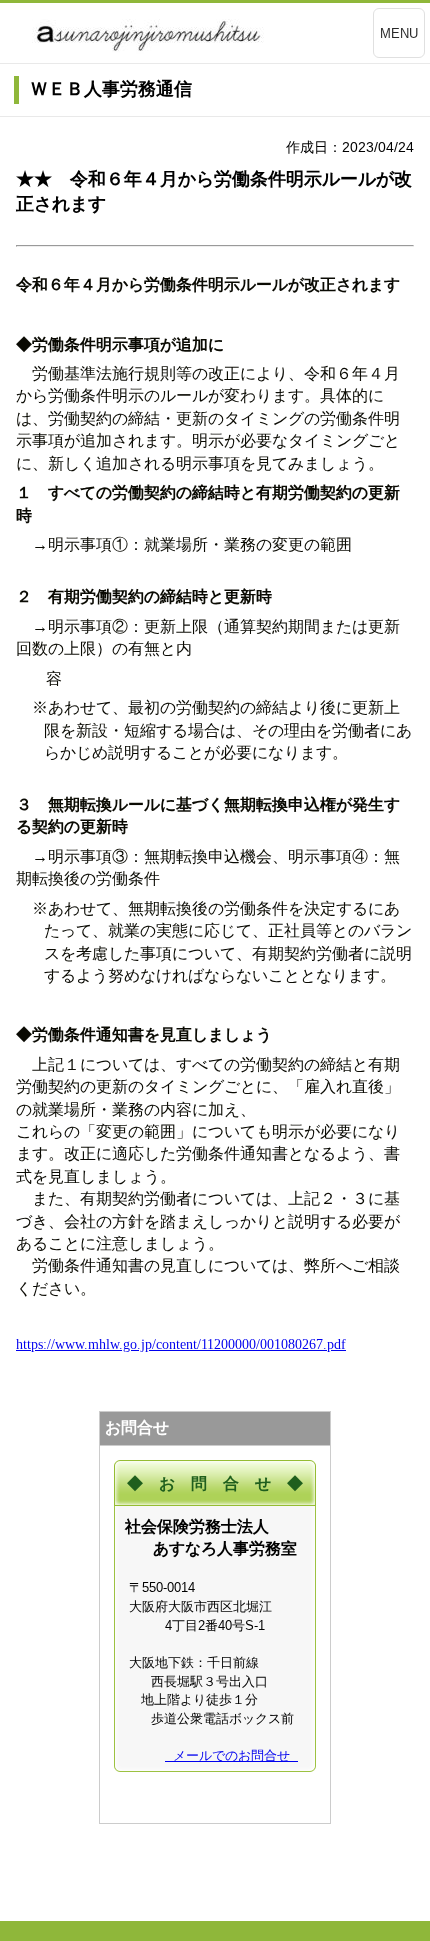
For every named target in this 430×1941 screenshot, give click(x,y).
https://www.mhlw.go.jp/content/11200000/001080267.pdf (181, 1344)
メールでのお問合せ (231, 1755)
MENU (399, 33)
